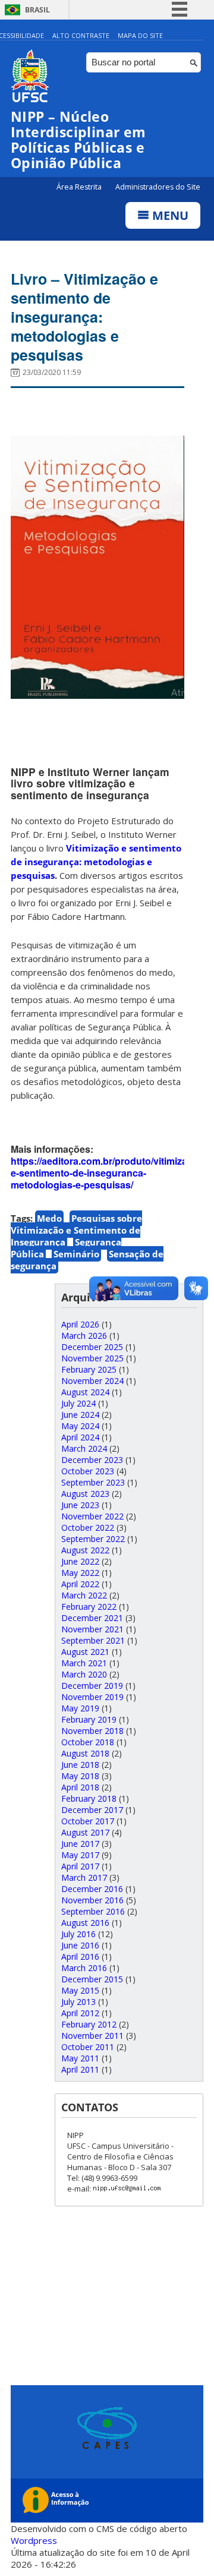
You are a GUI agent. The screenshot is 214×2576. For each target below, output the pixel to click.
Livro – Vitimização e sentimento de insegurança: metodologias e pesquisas (84, 317)
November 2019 (92, 1697)
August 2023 (85, 1494)
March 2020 (84, 1674)
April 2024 (80, 1437)
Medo (49, 1218)
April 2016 (80, 1957)
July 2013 (78, 2002)
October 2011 (88, 2047)
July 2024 (78, 1403)
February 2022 (89, 1607)
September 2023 (93, 1482)
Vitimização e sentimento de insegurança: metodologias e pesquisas (96, 862)
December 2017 (92, 1810)
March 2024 (84, 1448)
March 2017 (84, 1877)
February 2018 (89, 1798)
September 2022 (93, 1539)
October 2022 (88, 1527)
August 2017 (85, 1832)
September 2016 (93, 1911)
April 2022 (80, 1584)
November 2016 (92, 1900)
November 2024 (92, 1381)
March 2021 (84, 1663)
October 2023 (88, 1471)
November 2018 (92, 1731)
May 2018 (80, 1776)
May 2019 (80, 1708)
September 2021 (93, 1640)
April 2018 (80, 1787)
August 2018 (85, 1753)
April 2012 (80, 2013)
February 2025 (89, 1369)
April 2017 (80, 1866)
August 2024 (85, 1392)
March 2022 (84, 1595)
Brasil (37, 10)
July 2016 (78, 1934)
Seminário (76, 1254)
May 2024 (80, 1426)
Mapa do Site (140, 35)
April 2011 (80, 2069)
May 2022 (80, 1573)
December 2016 (92, 1889)
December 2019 (92, 1686)
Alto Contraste (81, 35)
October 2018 (88, 1742)
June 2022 (80, 1561)
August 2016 (85, 1923)
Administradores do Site (158, 187)
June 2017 (80, 1844)
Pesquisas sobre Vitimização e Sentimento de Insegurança (76, 1230)
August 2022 (85, 1550)
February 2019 (89, 1719)
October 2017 (88, 1821)
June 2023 (80, 1505)
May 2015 (80, 1990)
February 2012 (89, 2024)
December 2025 (92, 1347)
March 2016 (84, 1968)
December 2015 (92, 1979)
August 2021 (85, 1652)
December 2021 (92, 1618)
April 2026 (80, 1324)
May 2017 (80, 1855)
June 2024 (80, 1415)
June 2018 (80, 1765)
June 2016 (80, 1945)
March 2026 (84, 1336)
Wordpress (34, 2540)
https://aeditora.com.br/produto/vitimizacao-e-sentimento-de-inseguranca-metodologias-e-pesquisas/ (109, 1173)
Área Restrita (80, 187)
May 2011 (80, 2058)
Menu (169, 215)
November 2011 (92, 2036)
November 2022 (92, 1516)
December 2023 (92, 1460)
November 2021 (92, 1629)
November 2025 (92, 1358)
